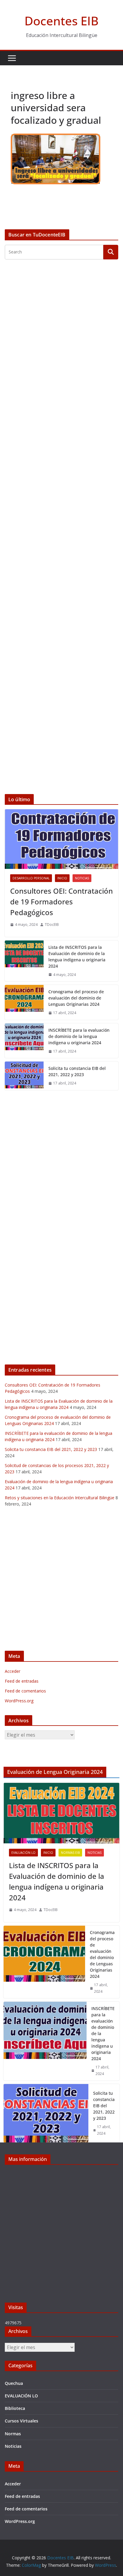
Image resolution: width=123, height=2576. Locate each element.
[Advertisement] (61, 527)
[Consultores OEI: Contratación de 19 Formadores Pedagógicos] (61, 839)
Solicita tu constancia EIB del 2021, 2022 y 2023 (77, 1071)
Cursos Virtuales (21, 2421)
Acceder (13, 1671)
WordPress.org (19, 1701)
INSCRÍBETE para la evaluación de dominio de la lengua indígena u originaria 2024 (79, 1036)
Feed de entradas (22, 1681)
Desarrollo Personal (31, 878)
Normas (13, 2434)
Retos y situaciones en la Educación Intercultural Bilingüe (60, 1498)
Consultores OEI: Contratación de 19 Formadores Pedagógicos (61, 902)
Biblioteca (15, 2408)
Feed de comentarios (25, 1691)
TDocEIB (52, 925)
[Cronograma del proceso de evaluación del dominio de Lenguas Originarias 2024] (24, 1002)
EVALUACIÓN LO (23, 1853)
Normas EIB (70, 1853)
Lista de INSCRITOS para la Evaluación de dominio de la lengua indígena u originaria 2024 (77, 957)
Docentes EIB (61, 21)
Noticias (82, 878)
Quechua (14, 2383)
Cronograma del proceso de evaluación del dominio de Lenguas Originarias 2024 (76, 998)
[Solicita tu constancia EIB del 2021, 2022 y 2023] (24, 1076)
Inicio (62, 878)
